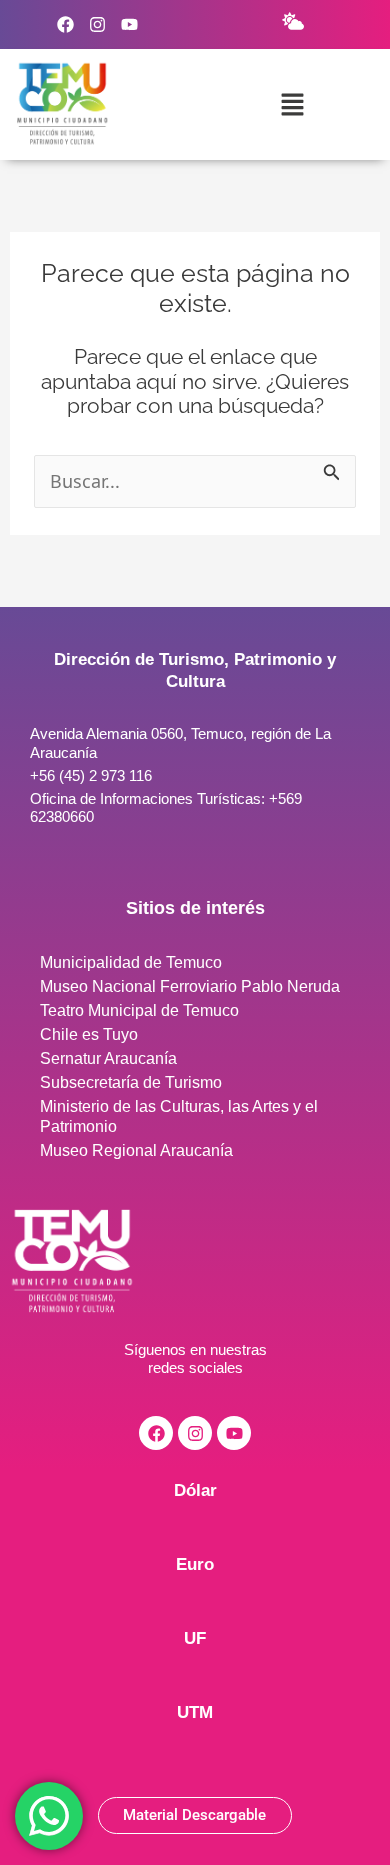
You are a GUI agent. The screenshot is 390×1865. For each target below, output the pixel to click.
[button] (292, 104)
